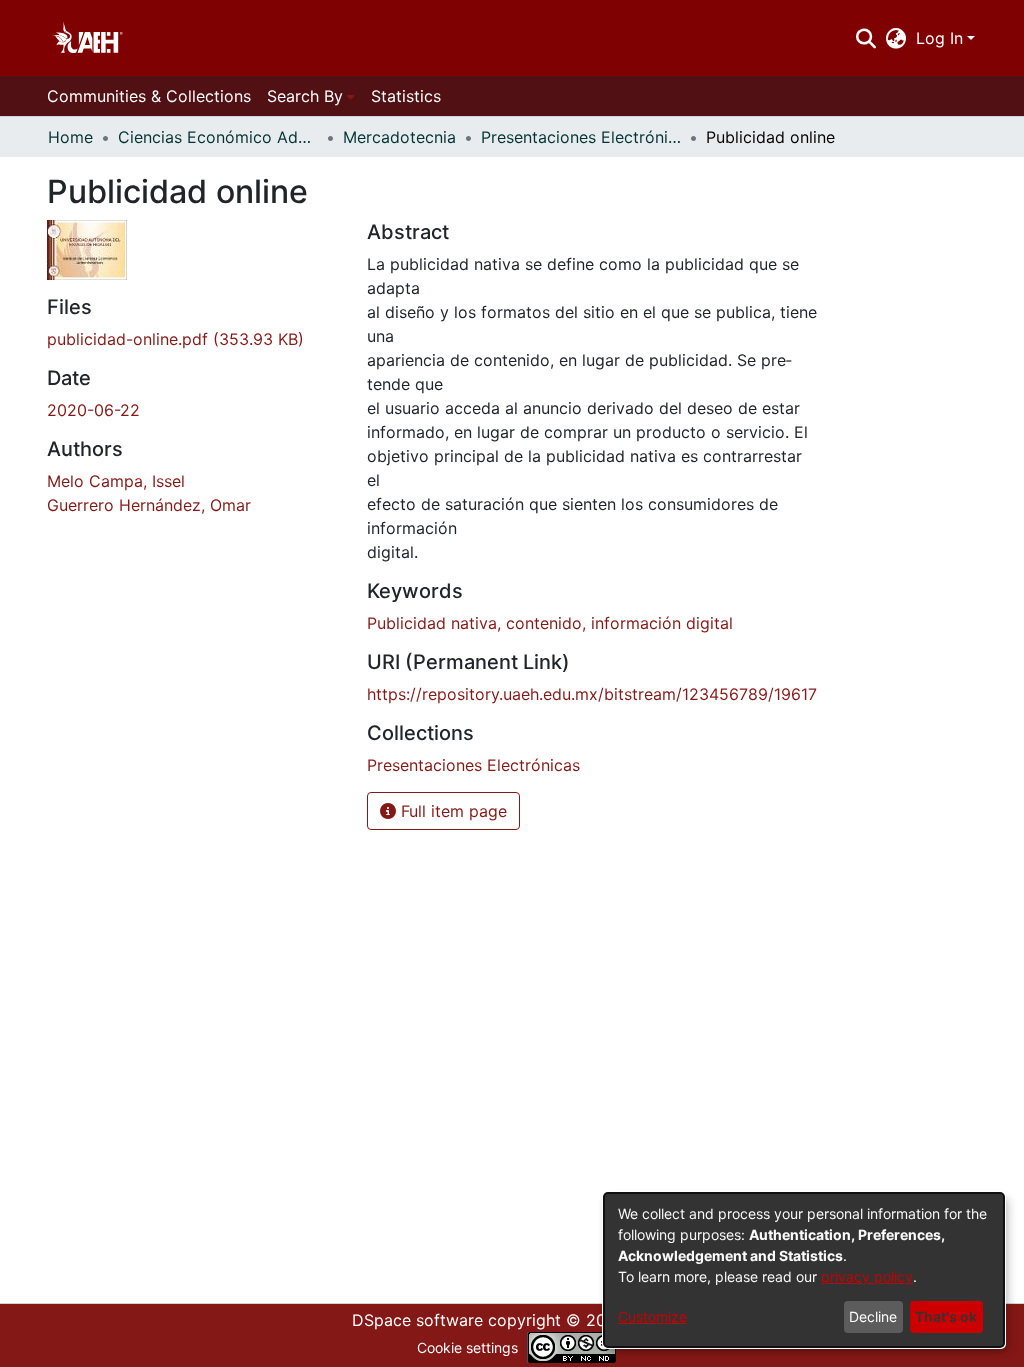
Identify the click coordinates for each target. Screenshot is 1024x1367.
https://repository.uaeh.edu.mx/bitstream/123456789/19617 (592, 694)
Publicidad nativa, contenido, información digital (550, 623)
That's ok (946, 1316)
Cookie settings (467, 1347)
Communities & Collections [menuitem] (149, 96)
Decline (873, 1316)
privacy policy (867, 1276)
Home (70, 137)
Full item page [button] (451, 811)
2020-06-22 (93, 410)
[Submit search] (865, 38)
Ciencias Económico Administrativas (218, 137)
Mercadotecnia (399, 137)
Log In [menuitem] (939, 38)
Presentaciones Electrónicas (581, 137)
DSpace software (417, 1320)
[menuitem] (896, 38)
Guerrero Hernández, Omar (149, 505)
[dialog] (804, 1270)
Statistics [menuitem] (406, 96)
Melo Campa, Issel (116, 481)
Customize (652, 1316)
